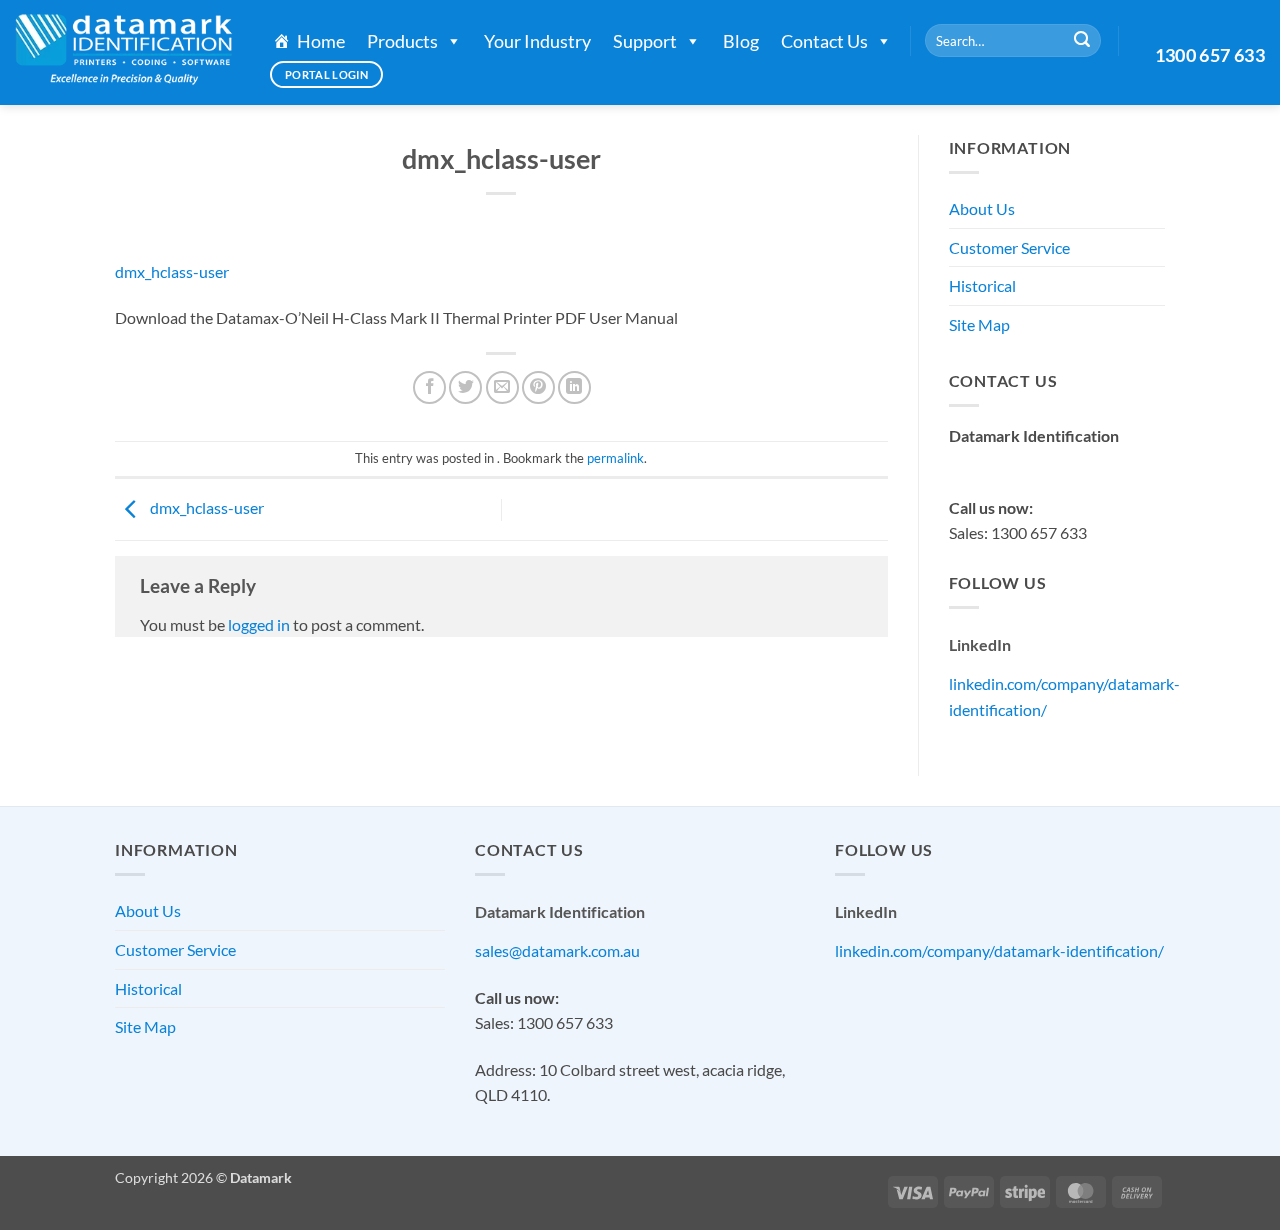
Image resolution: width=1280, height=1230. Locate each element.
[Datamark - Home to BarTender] (124, 52)
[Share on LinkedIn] (574, 387)
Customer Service (1009, 247)
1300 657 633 (1210, 55)
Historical (982, 285)
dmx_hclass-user (172, 271)
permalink (615, 458)
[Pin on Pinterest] (538, 387)
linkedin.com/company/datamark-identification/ (999, 950)
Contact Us (824, 41)
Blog (741, 41)
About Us (982, 208)
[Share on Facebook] (429, 387)
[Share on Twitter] (465, 387)
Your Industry (537, 41)
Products (402, 41)
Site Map (979, 324)
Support (645, 41)
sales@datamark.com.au (1031, 460)
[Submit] (1082, 41)
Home (321, 41)
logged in (259, 624)
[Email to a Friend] (502, 387)
